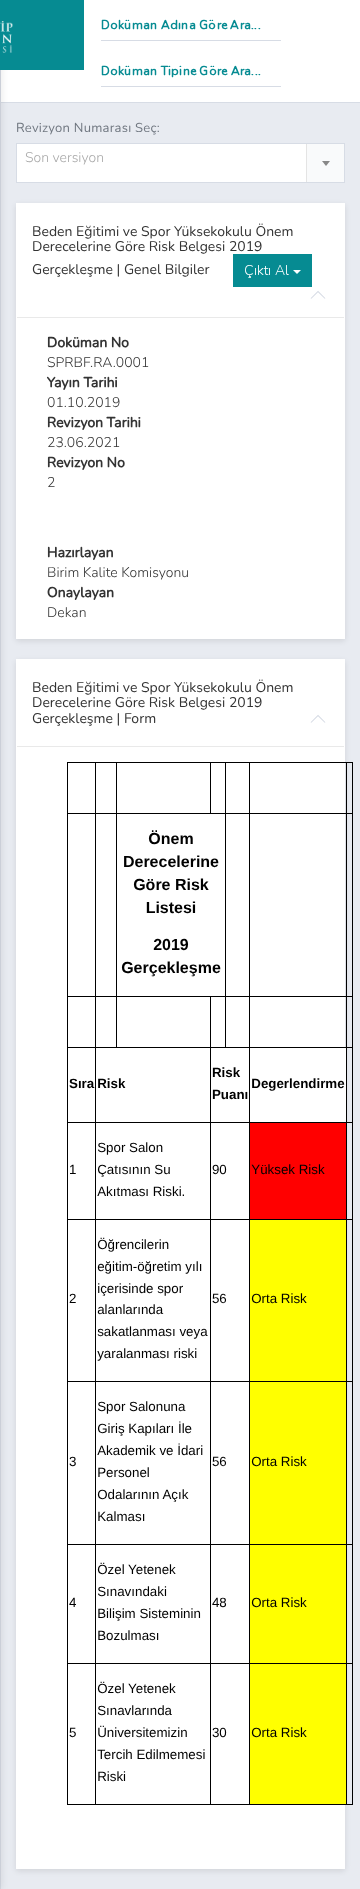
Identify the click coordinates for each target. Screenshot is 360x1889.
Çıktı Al (268, 270)
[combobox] (180, 163)
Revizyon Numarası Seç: (88, 128)
